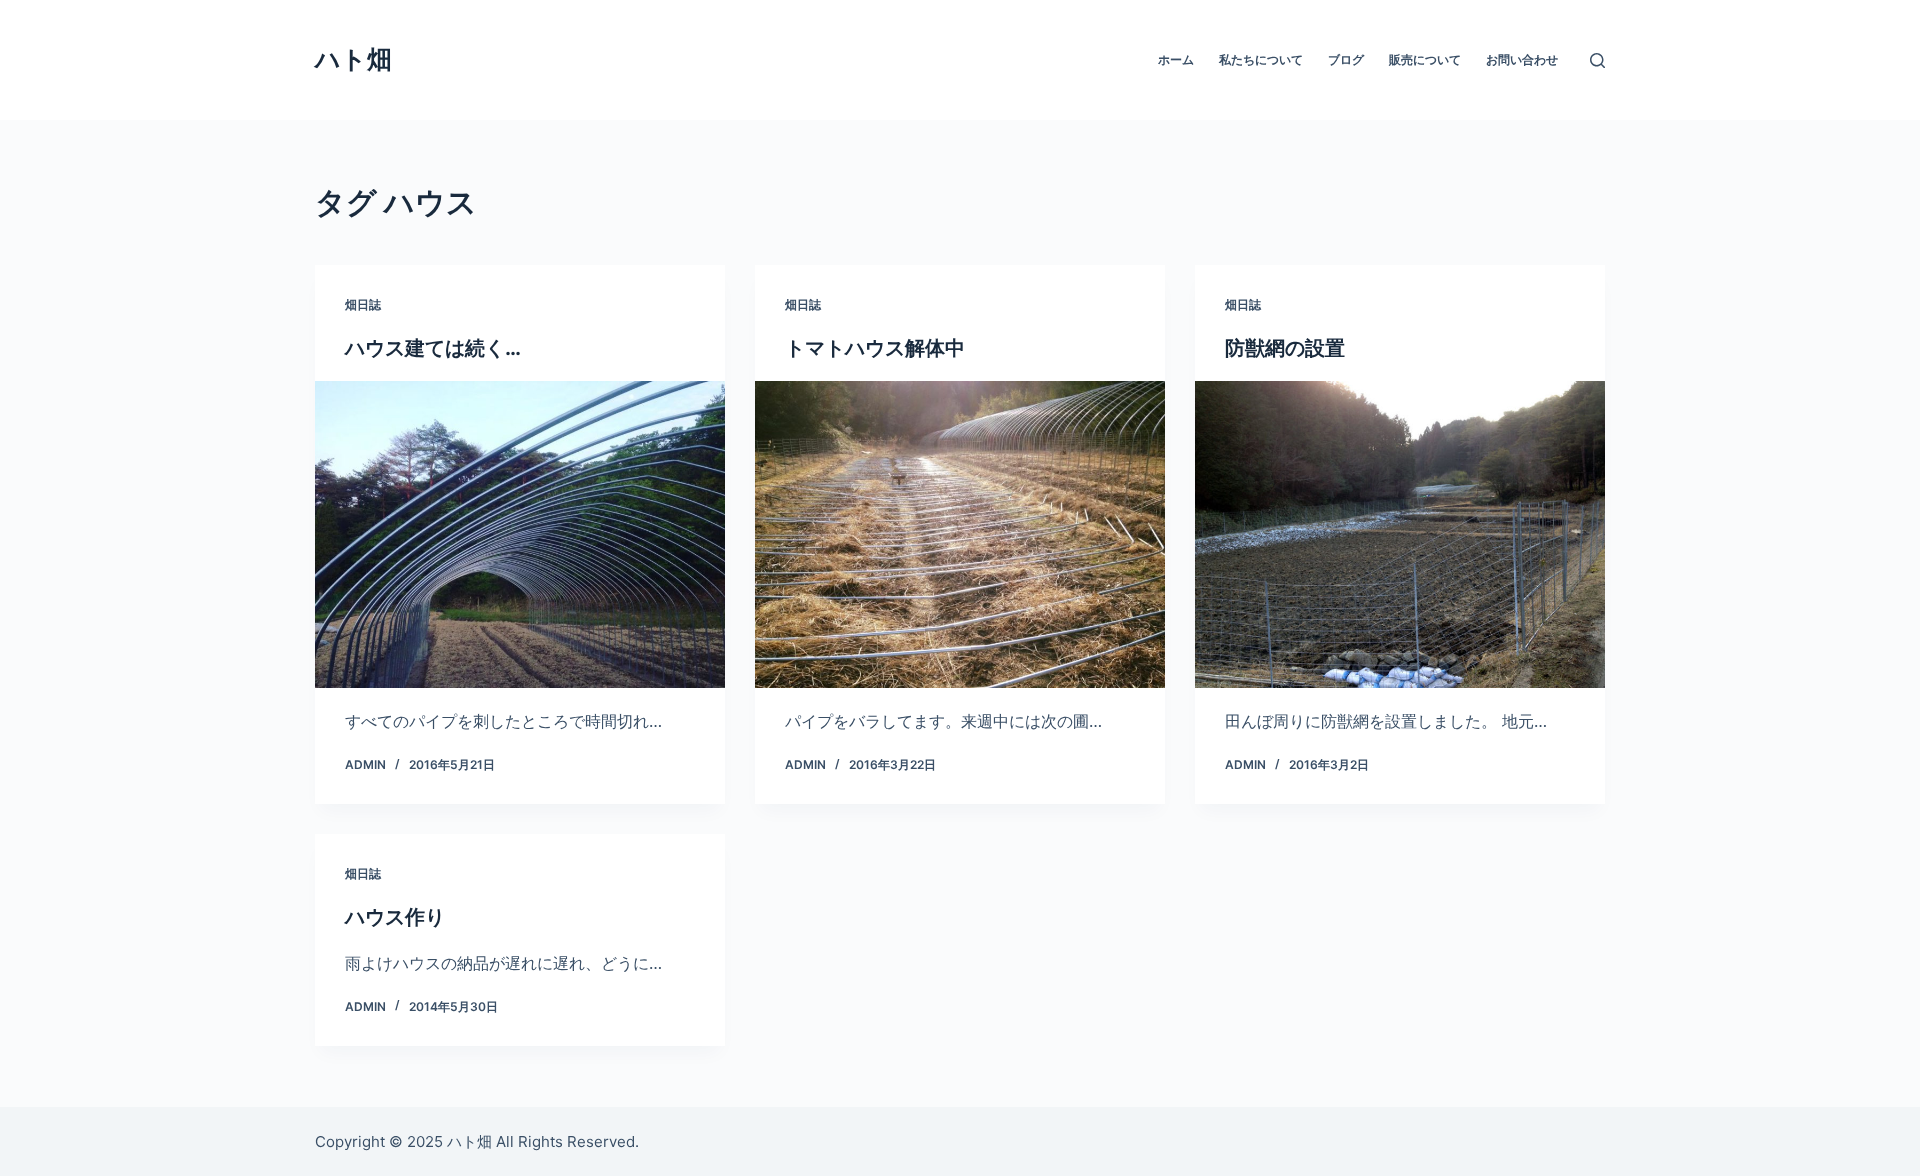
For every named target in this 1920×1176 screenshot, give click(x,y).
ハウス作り (395, 917)
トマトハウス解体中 (875, 348)
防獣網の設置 (1285, 348)
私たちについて (1261, 59)
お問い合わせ (1522, 59)
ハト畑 (353, 59)
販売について (1425, 59)
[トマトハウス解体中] (960, 535)
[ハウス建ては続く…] (520, 535)
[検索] (1597, 60)
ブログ (1346, 59)
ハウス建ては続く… (433, 348)
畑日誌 (363, 304)
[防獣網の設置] (1400, 535)
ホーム (1176, 59)
